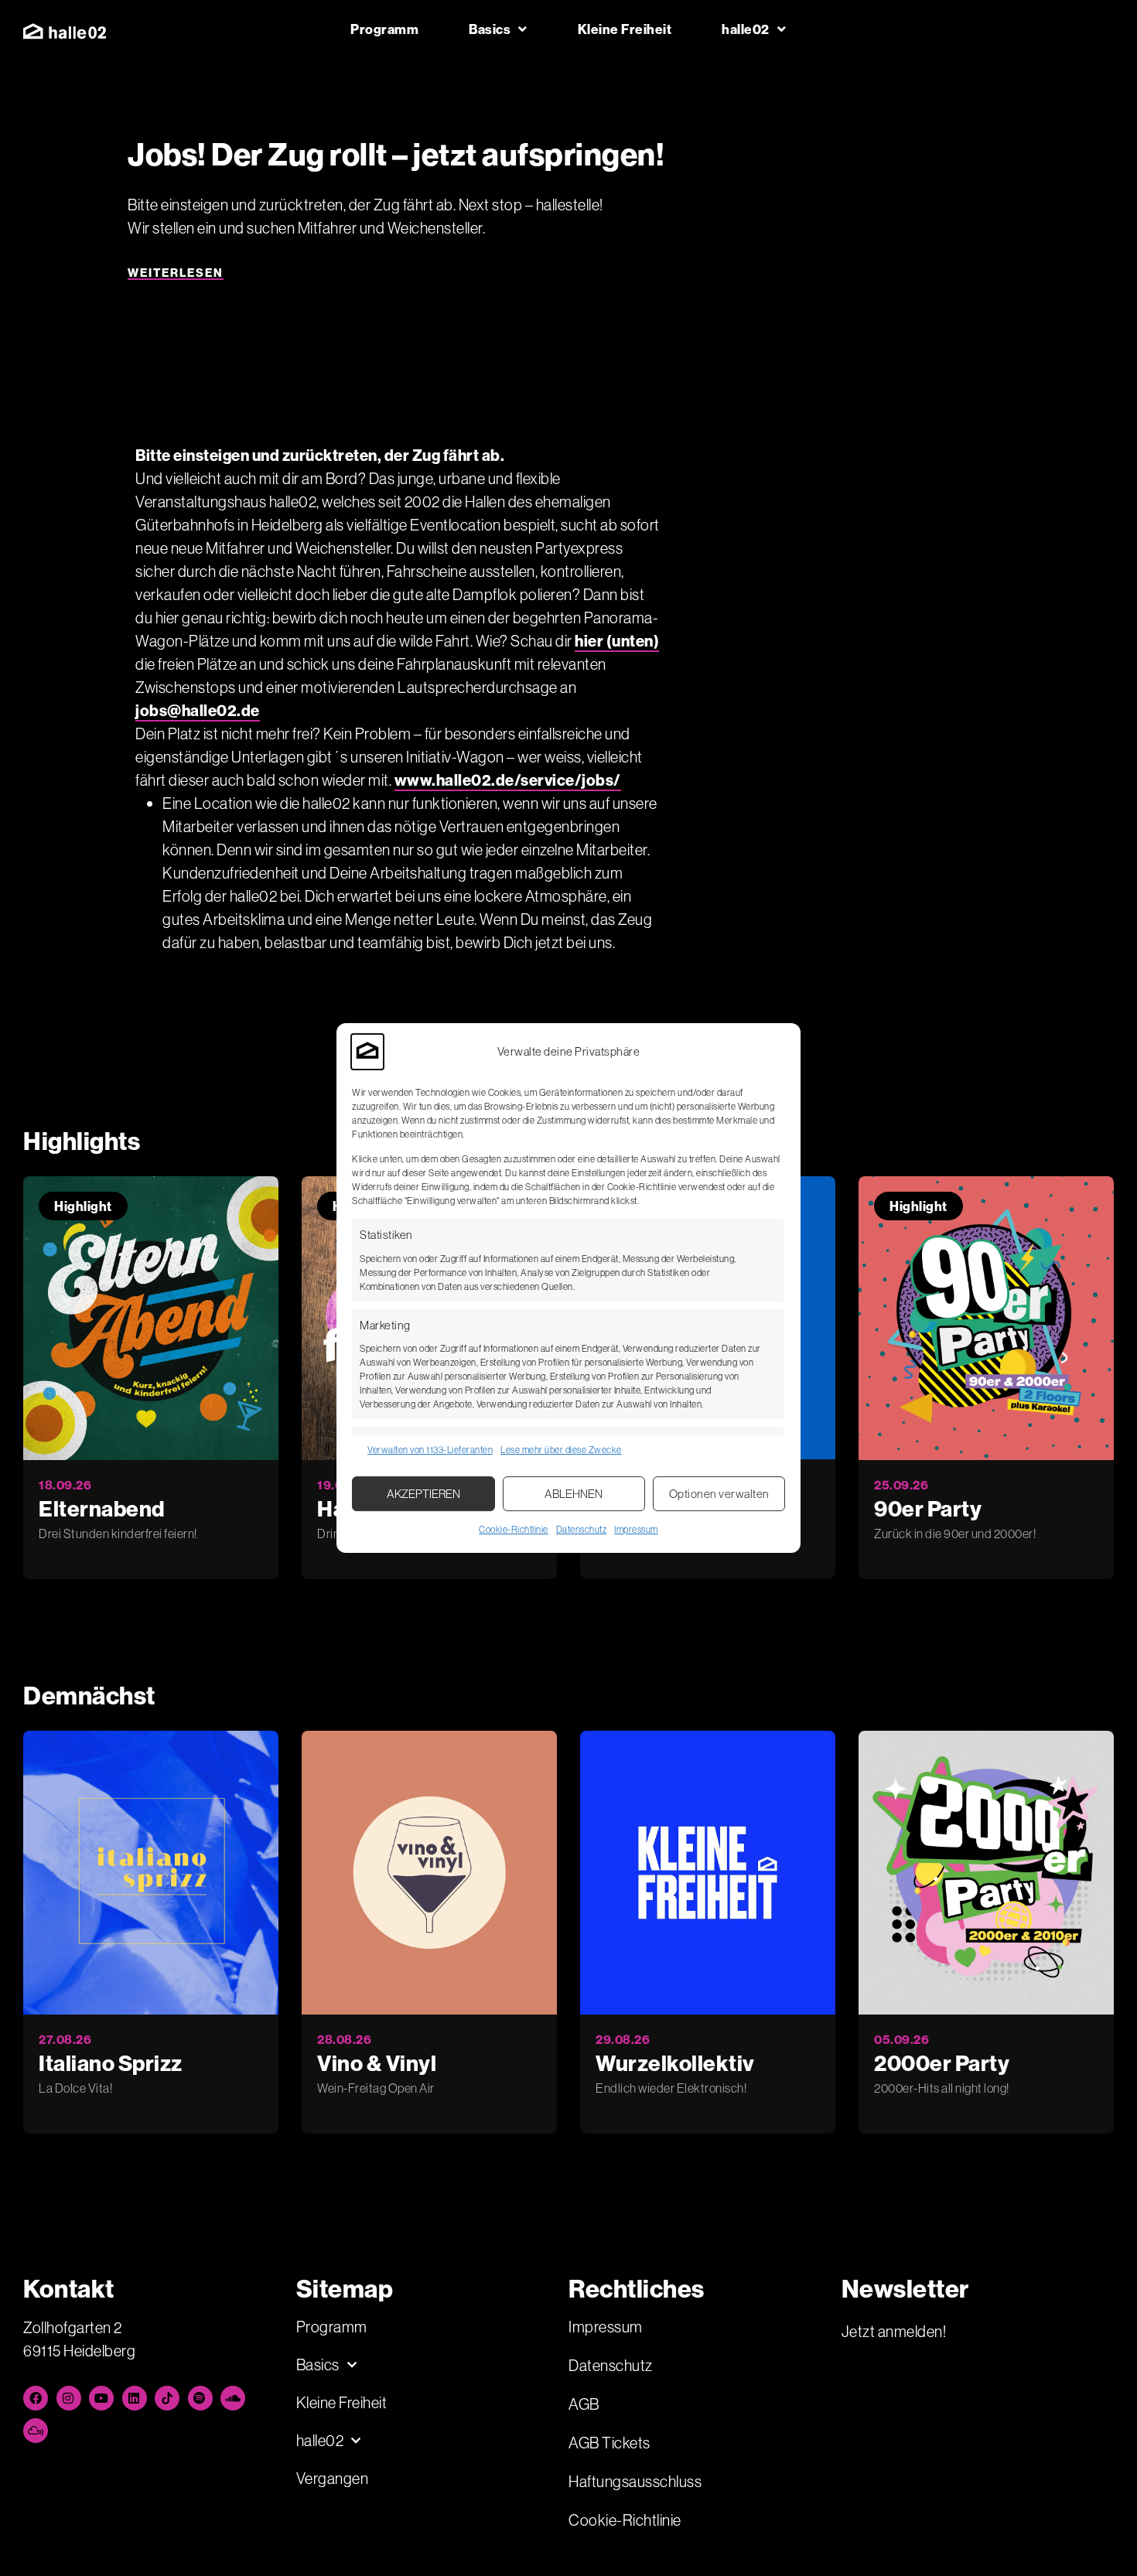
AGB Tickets (609, 2443)
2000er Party (942, 2063)
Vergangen (333, 2478)
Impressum (636, 1529)
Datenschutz (582, 1529)
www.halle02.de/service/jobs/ (508, 780)
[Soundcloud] (233, 2398)
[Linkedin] (135, 2398)
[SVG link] (65, 31)
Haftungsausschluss (635, 2481)
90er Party (928, 1508)
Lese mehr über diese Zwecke (561, 1450)
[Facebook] (36, 2398)
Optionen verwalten (719, 1494)
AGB (584, 2404)
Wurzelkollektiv (675, 2063)
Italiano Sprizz (111, 2063)
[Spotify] (200, 2398)
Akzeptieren (423, 1494)
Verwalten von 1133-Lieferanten (430, 1450)
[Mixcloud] (36, 2431)
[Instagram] (69, 2398)
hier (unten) (617, 641)
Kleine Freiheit (625, 29)
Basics (490, 29)
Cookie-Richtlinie (514, 1529)
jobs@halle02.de (198, 710)
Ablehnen (574, 1494)
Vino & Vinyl (377, 2063)
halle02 (746, 29)
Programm (384, 29)
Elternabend (102, 1508)
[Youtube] (101, 2398)
